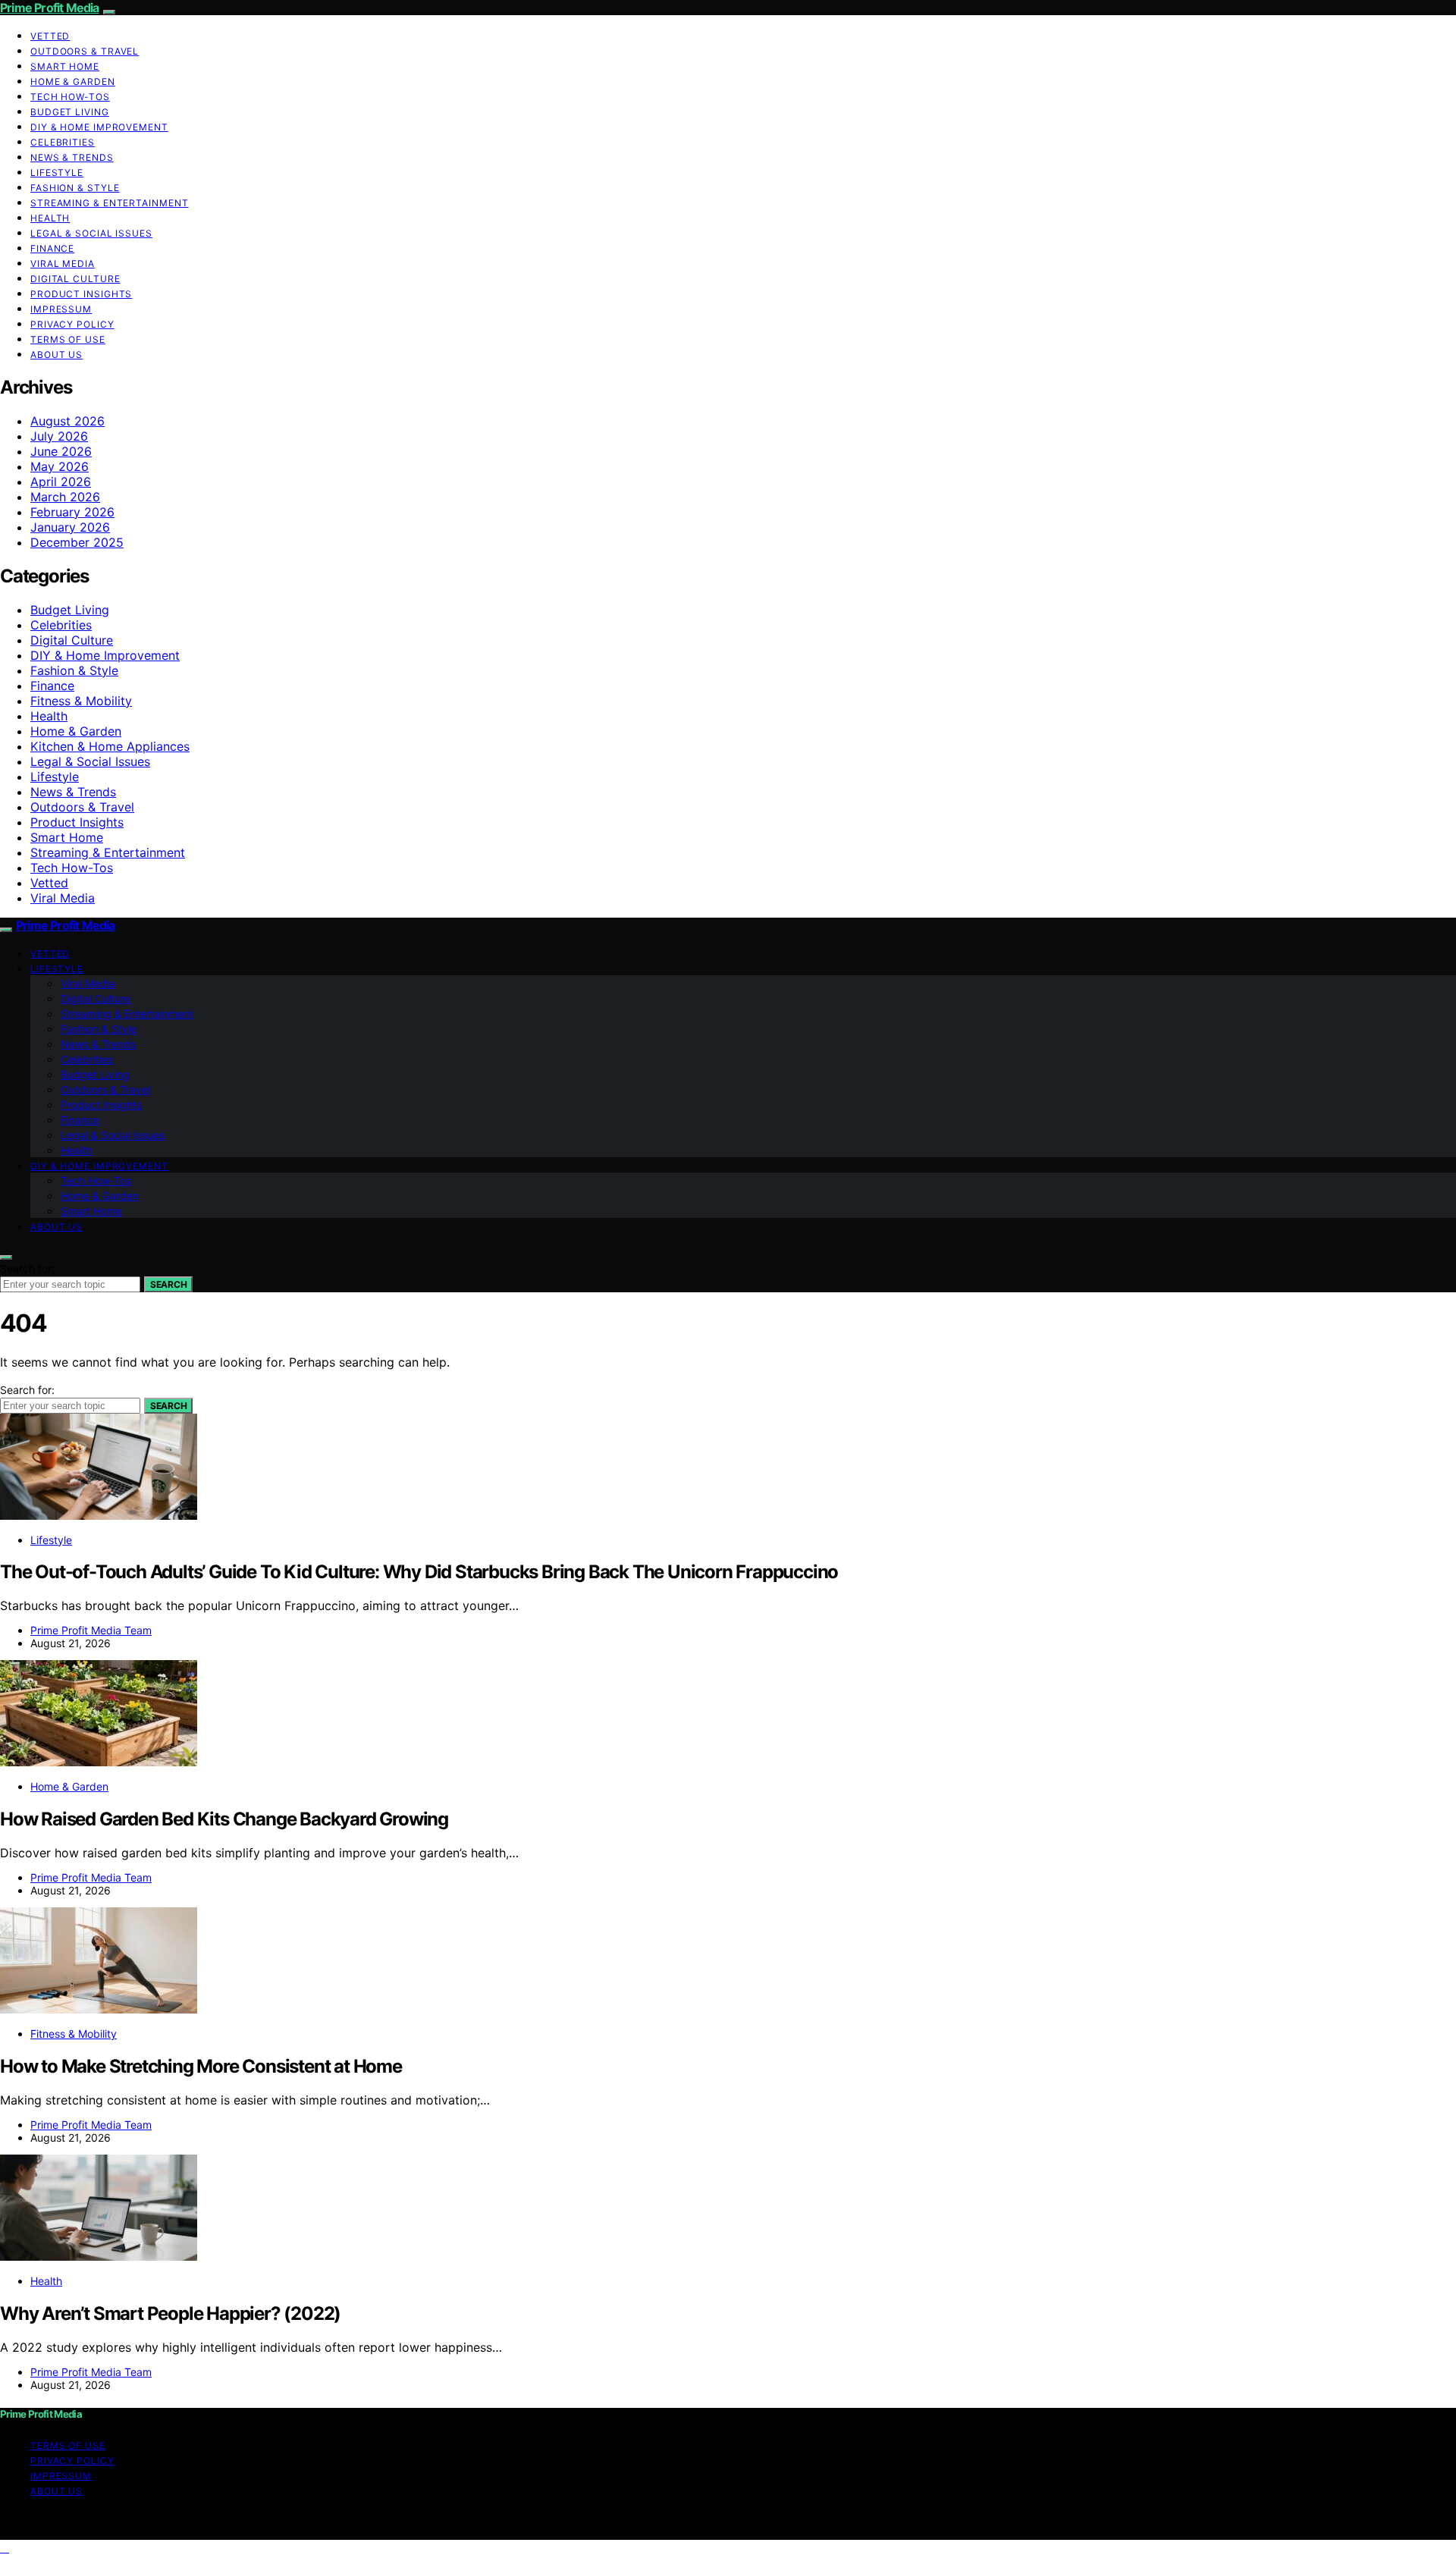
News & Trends (72, 157)
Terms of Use (68, 339)
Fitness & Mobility (81, 701)
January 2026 (70, 527)
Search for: (27, 1268)
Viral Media (63, 264)
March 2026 (65, 497)
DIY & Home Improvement (99, 127)
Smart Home (65, 66)
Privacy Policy (72, 324)
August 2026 (67, 421)
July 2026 (59, 436)
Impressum (61, 309)
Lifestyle (57, 173)
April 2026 (61, 482)
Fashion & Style (75, 188)
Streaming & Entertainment (110, 203)
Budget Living (70, 112)
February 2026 (72, 512)
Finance (52, 248)
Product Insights (81, 294)
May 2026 (60, 466)
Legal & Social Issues (91, 233)
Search (168, 1284)
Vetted (50, 36)
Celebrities (63, 142)
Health (50, 218)
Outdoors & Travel (85, 51)
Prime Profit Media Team (91, 1630)
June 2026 (61, 451)
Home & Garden (73, 82)
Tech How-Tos (70, 97)
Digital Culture (75, 279)
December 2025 (77, 542)
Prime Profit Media (50, 8)
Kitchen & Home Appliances (110, 746)
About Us (56, 355)
